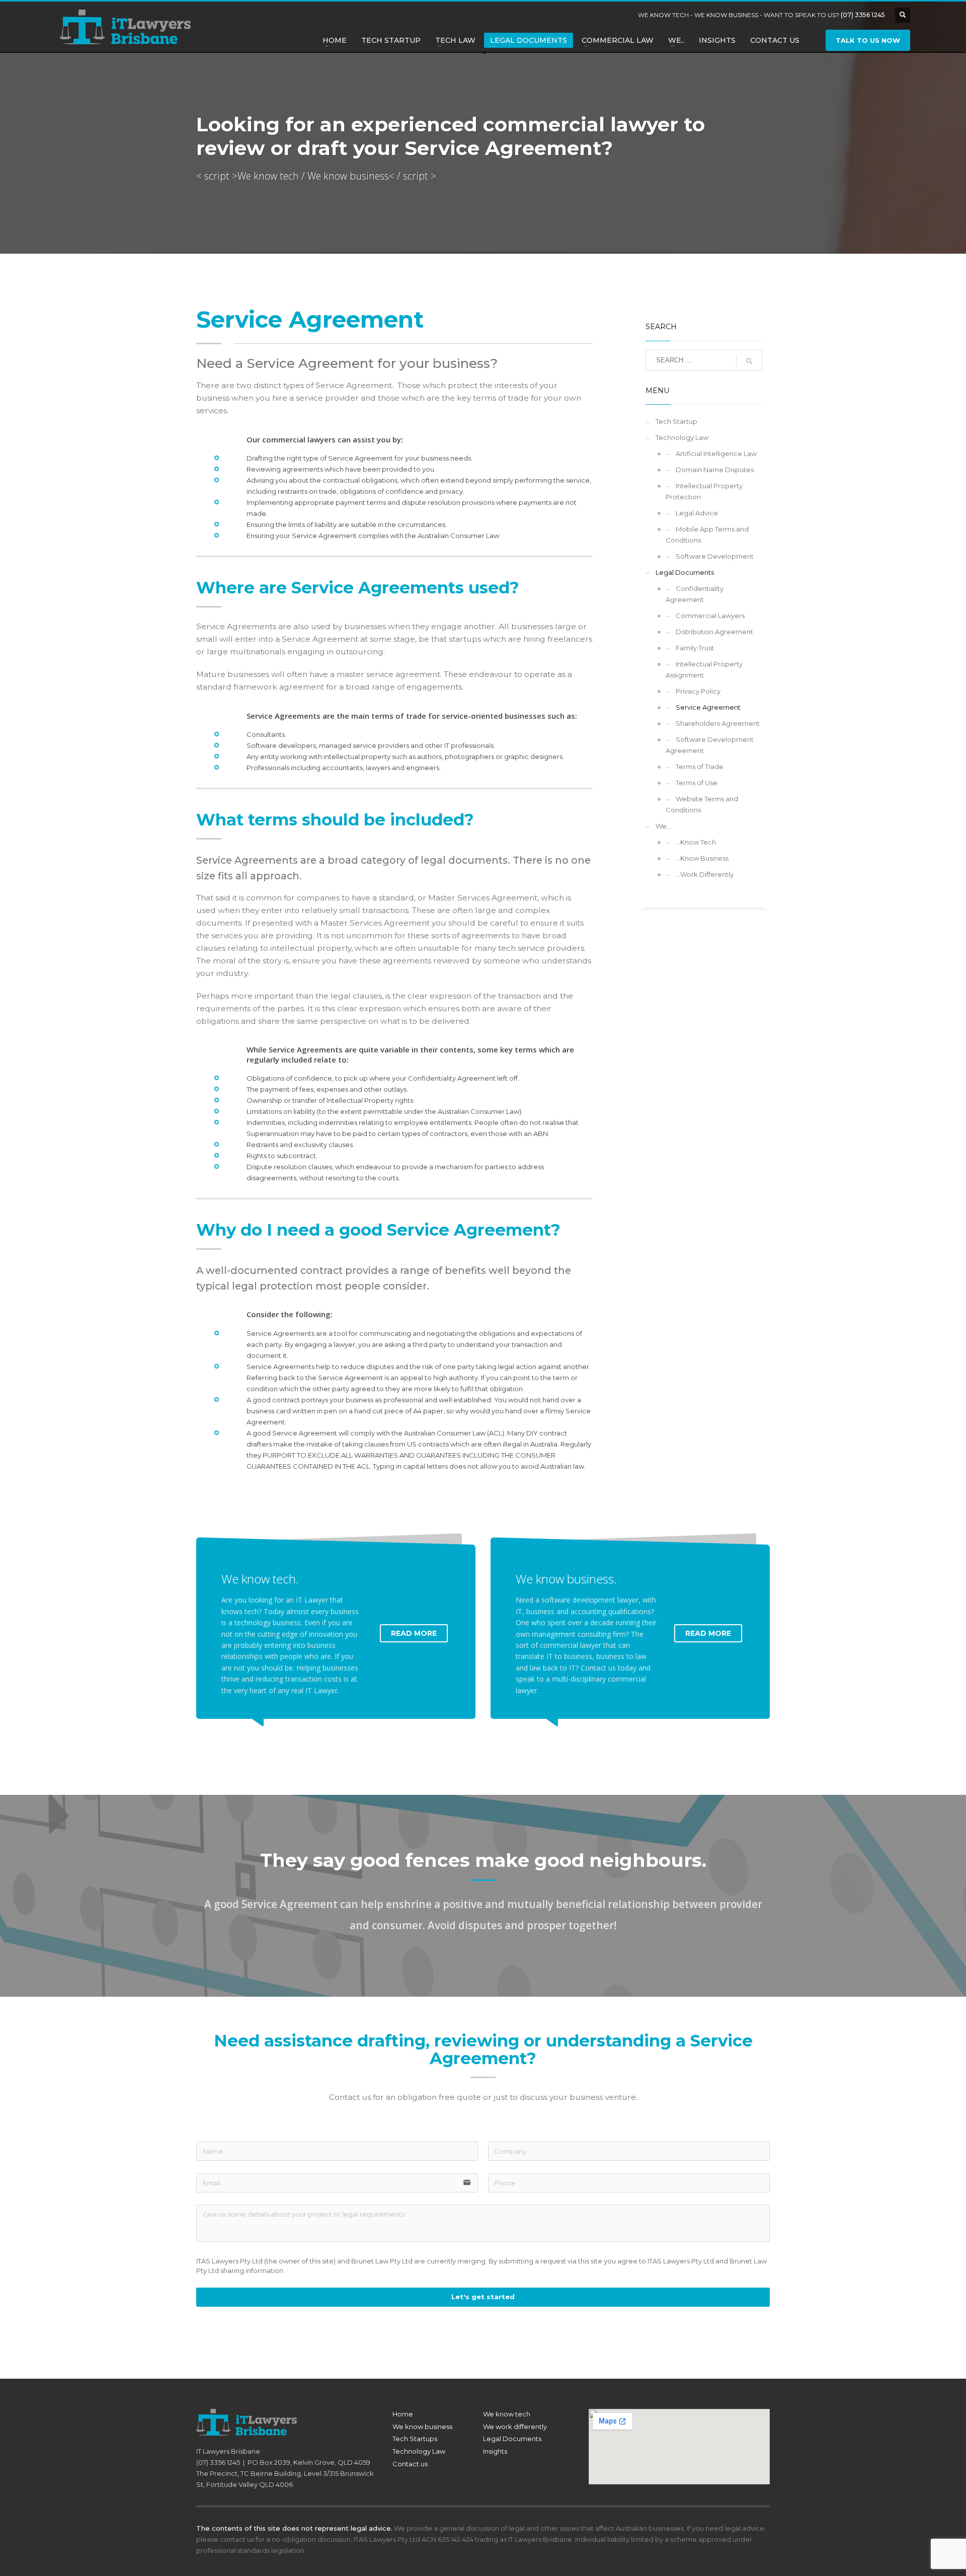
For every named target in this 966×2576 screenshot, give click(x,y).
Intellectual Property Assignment (704, 669)
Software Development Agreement (710, 745)
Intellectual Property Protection (704, 491)
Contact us (410, 2464)
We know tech (507, 2414)
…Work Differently (705, 874)
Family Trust (695, 648)
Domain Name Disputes (715, 470)
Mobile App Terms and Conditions (707, 535)
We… (663, 826)
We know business (422, 2427)
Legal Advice (697, 513)
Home (403, 2414)
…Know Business (702, 858)
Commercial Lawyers (710, 616)
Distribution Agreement (714, 632)
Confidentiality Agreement (695, 594)
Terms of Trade (700, 767)
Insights (495, 2451)
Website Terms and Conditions (702, 804)
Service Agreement (708, 707)
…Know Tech (696, 842)
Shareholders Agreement (718, 723)
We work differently (515, 2427)
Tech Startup (676, 421)
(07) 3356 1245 (863, 15)
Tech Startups (415, 2439)
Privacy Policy (698, 691)
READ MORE (414, 1633)
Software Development (715, 556)
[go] (749, 361)
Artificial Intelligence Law (716, 453)
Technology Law (682, 437)
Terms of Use (697, 783)
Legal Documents (685, 572)
